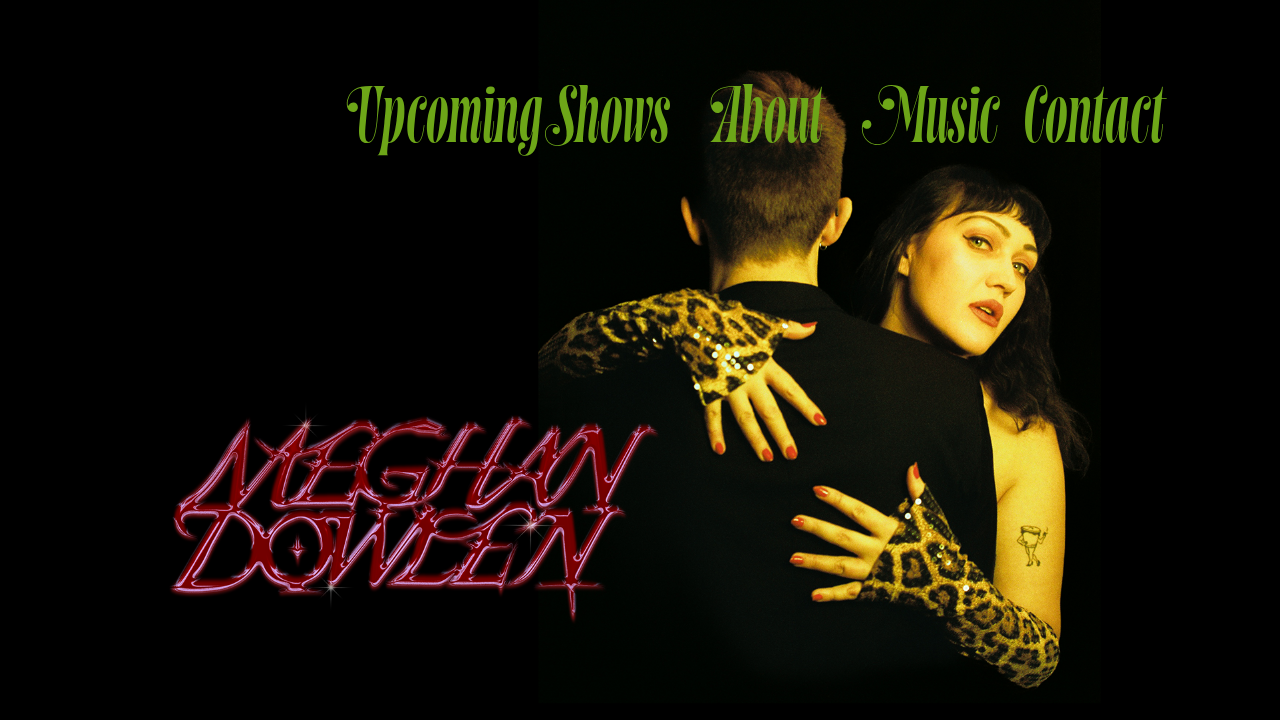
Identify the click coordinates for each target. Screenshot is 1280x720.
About (767, 117)
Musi (923, 117)
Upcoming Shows (509, 117)
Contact (1079, 117)
